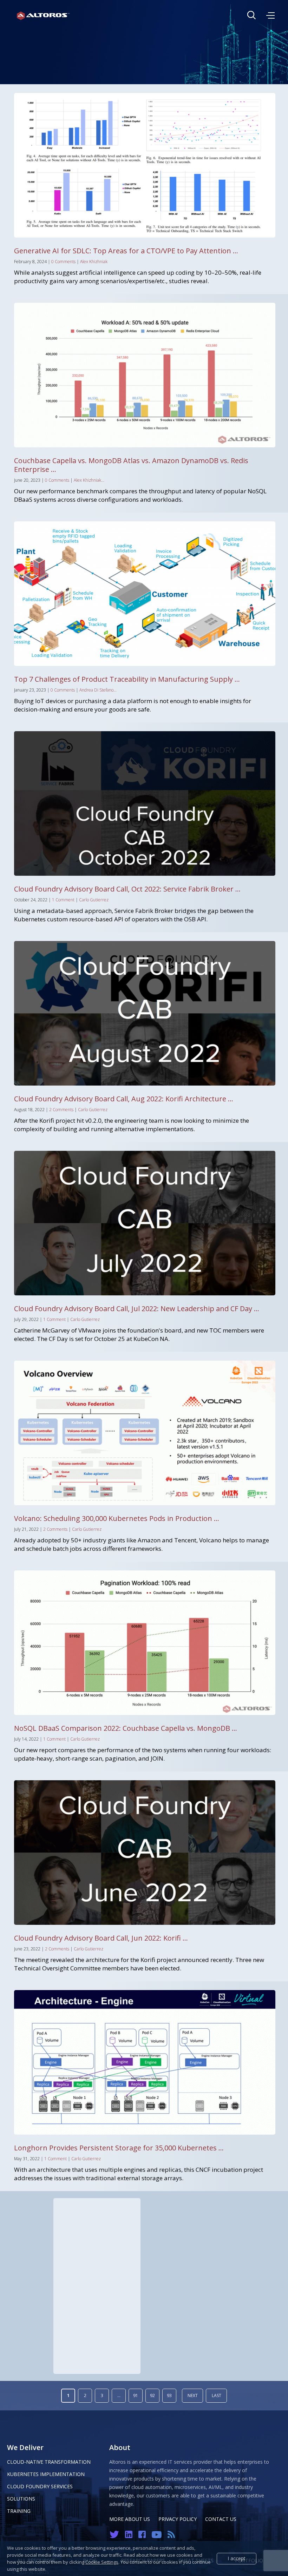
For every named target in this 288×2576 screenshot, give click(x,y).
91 (136, 2395)
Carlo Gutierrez (94, 900)
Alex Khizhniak (94, 262)
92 (152, 2395)
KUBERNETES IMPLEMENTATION (46, 2474)
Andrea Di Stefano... (98, 690)
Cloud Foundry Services (40, 2486)
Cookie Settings (102, 2562)
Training (19, 2511)
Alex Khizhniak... (89, 480)
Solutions (21, 2499)
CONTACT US (221, 2519)
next (193, 2395)
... (119, 2395)
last (217, 2395)
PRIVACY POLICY (178, 2519)
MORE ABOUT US (130, 2519)
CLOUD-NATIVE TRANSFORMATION (49, 2462)
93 (169, 2395)
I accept (237, 2558)
